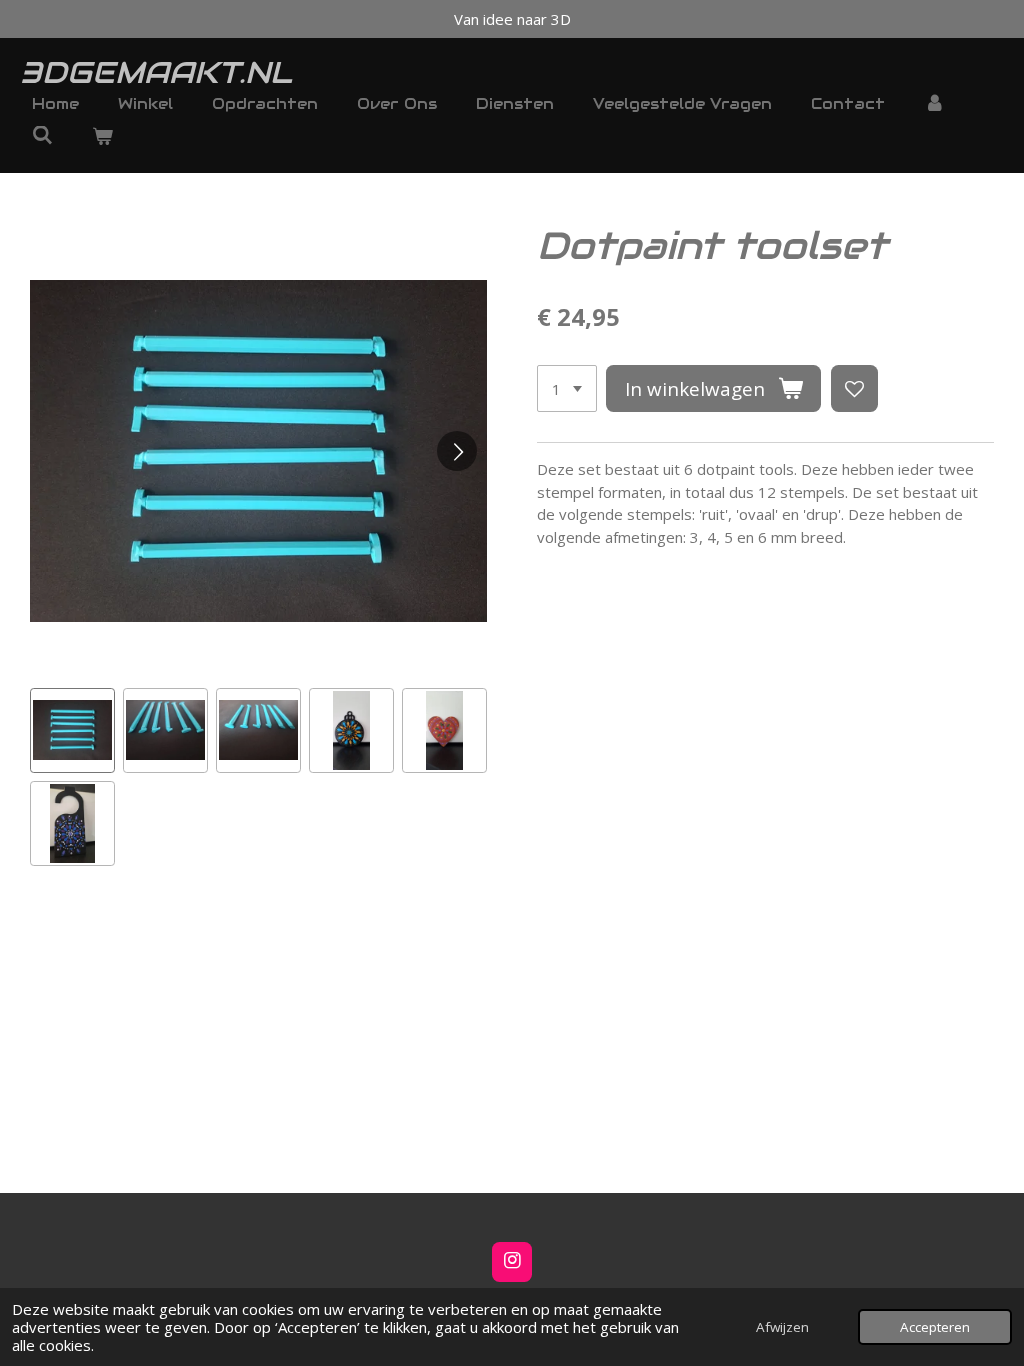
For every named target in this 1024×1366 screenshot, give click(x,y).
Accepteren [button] (935, 1327)
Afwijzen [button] (782, 1327)
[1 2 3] (567, 388)
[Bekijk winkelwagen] (102, 137)
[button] (72, 730)
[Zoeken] (42, 135)
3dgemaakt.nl (156, 72)
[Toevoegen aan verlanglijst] (854, 388)
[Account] (934, 104)
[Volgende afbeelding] (457, 451)
